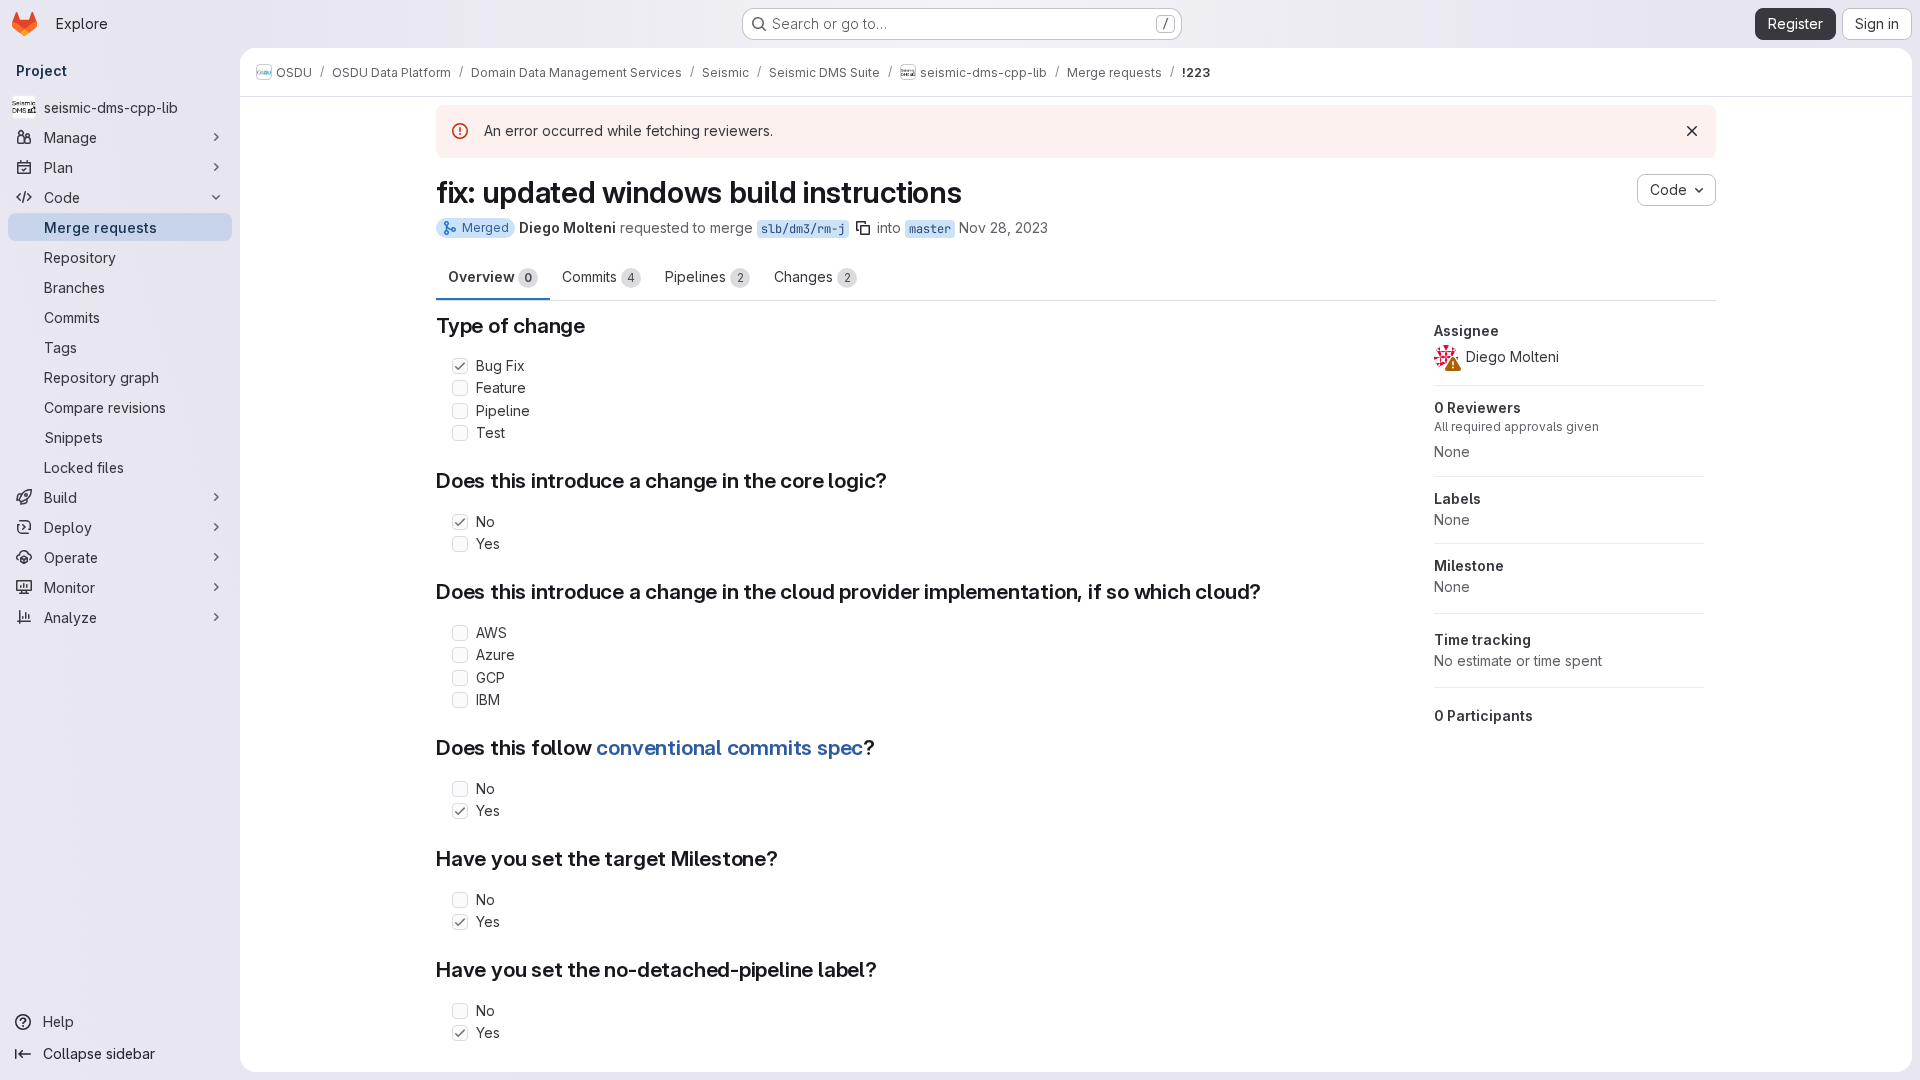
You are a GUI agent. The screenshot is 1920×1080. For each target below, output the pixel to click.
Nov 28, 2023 (1003, 227)
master (930, 229)
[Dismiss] (1692, 131)
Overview (490, 276)
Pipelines (704, 276)
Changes (812, 276)
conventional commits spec (729, 747)
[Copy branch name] (863, 228)
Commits (598, 276)
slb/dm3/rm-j (803, 229)
